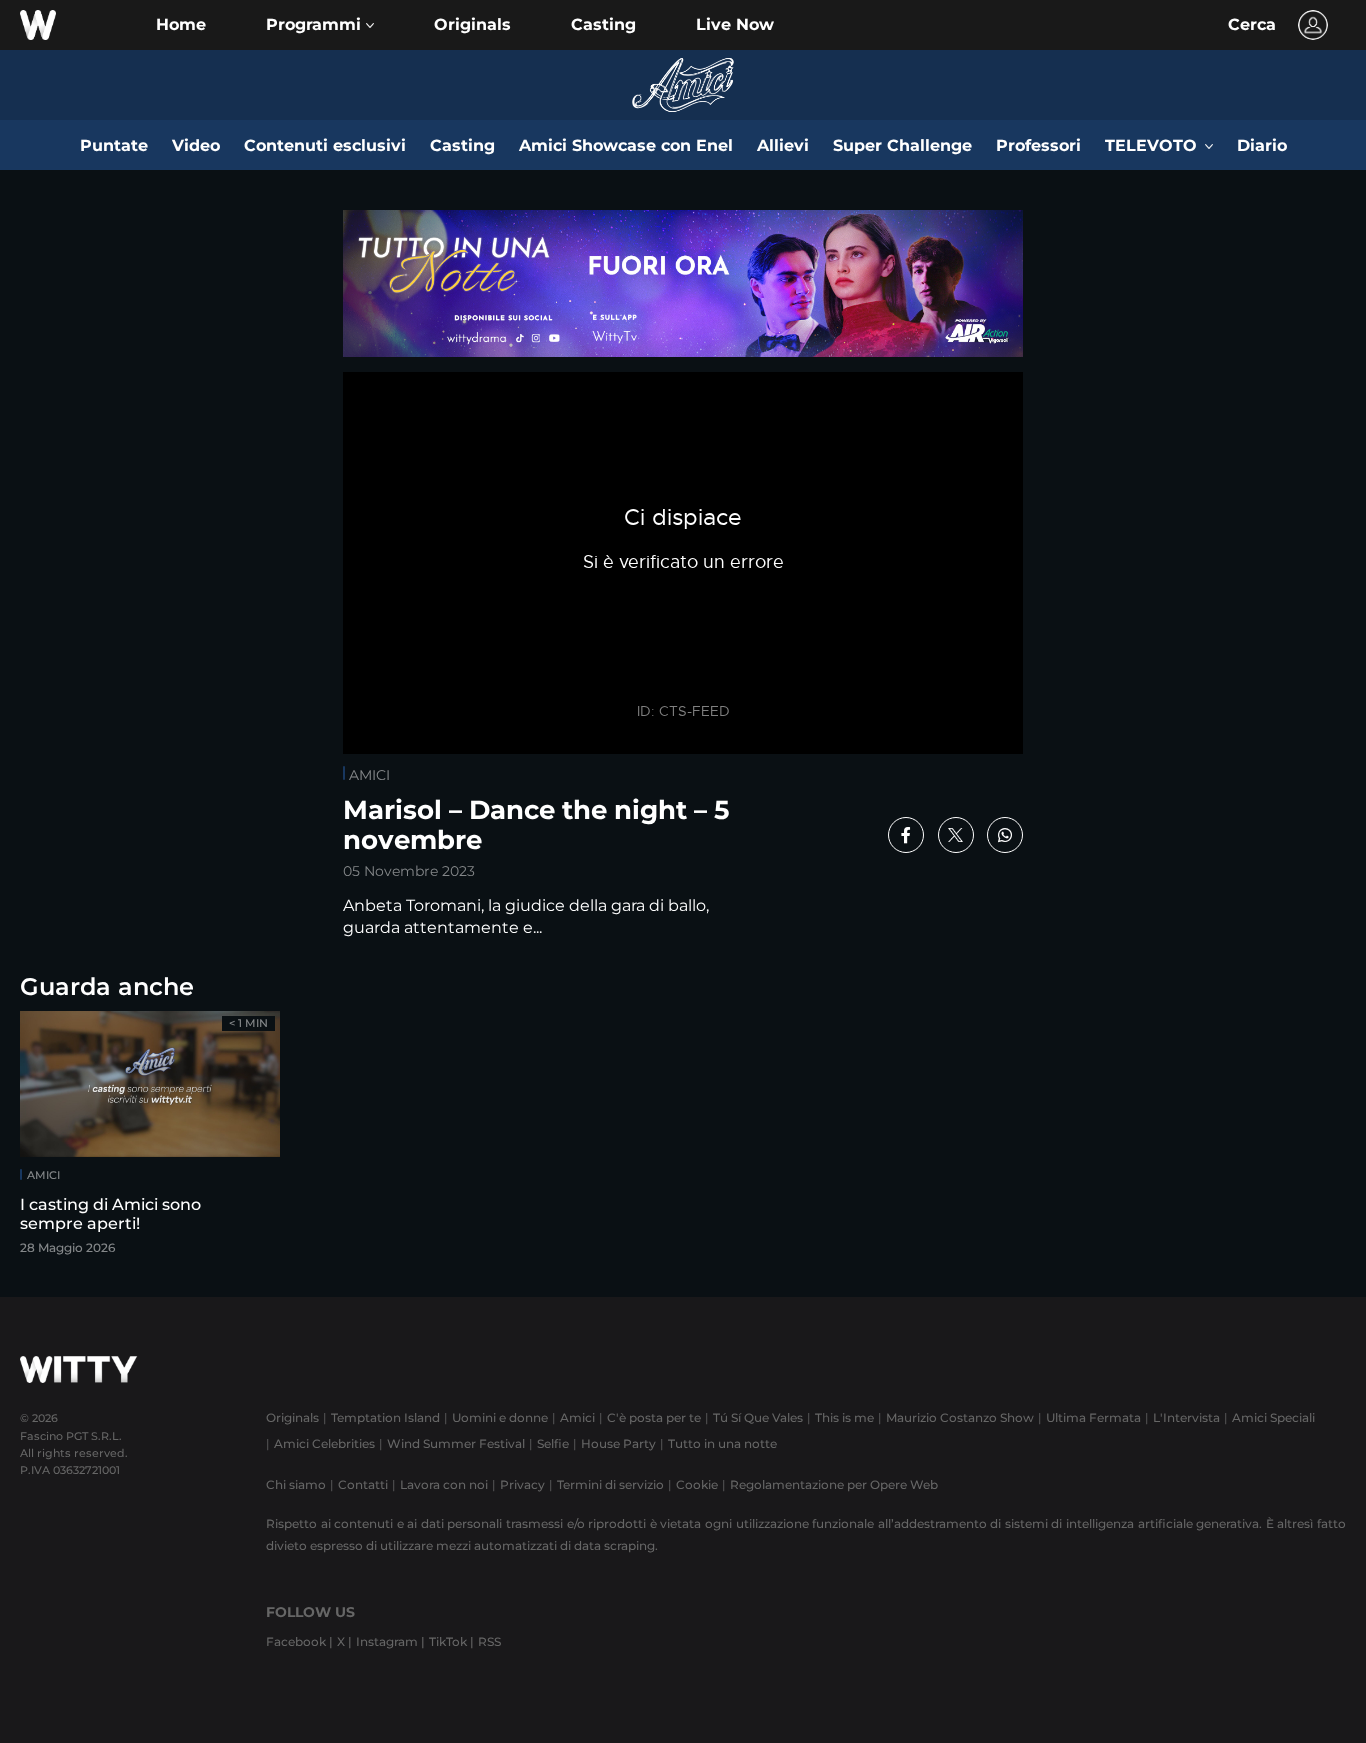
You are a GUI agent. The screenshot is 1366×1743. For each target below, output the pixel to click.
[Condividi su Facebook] (906, 835)
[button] (320, 25)
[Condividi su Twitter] (956, 835)
